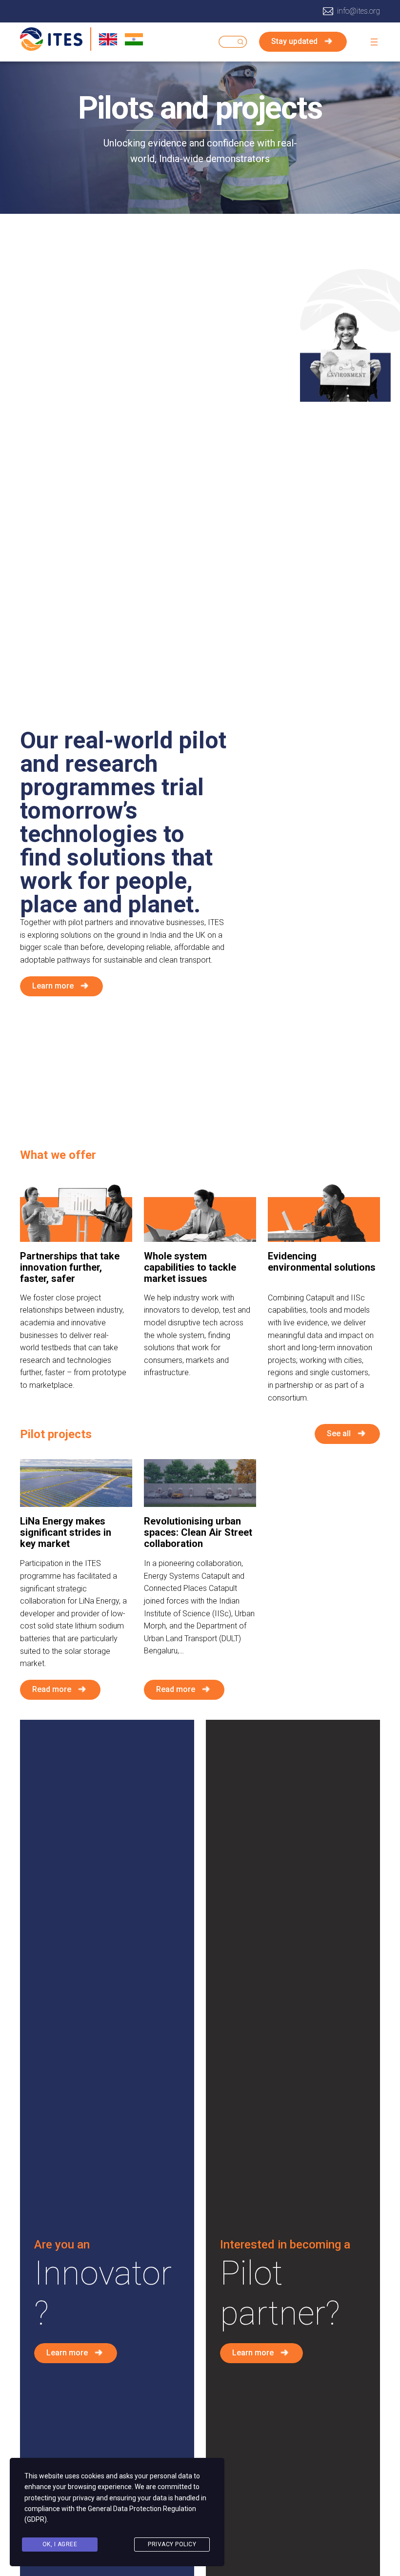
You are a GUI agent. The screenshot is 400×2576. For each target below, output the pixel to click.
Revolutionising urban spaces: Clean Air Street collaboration (198, 1533)
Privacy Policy (172, 2544)
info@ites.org (359, 11)
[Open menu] (374, 42)
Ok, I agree (60, 2544)
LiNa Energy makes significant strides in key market (66, 1533)
